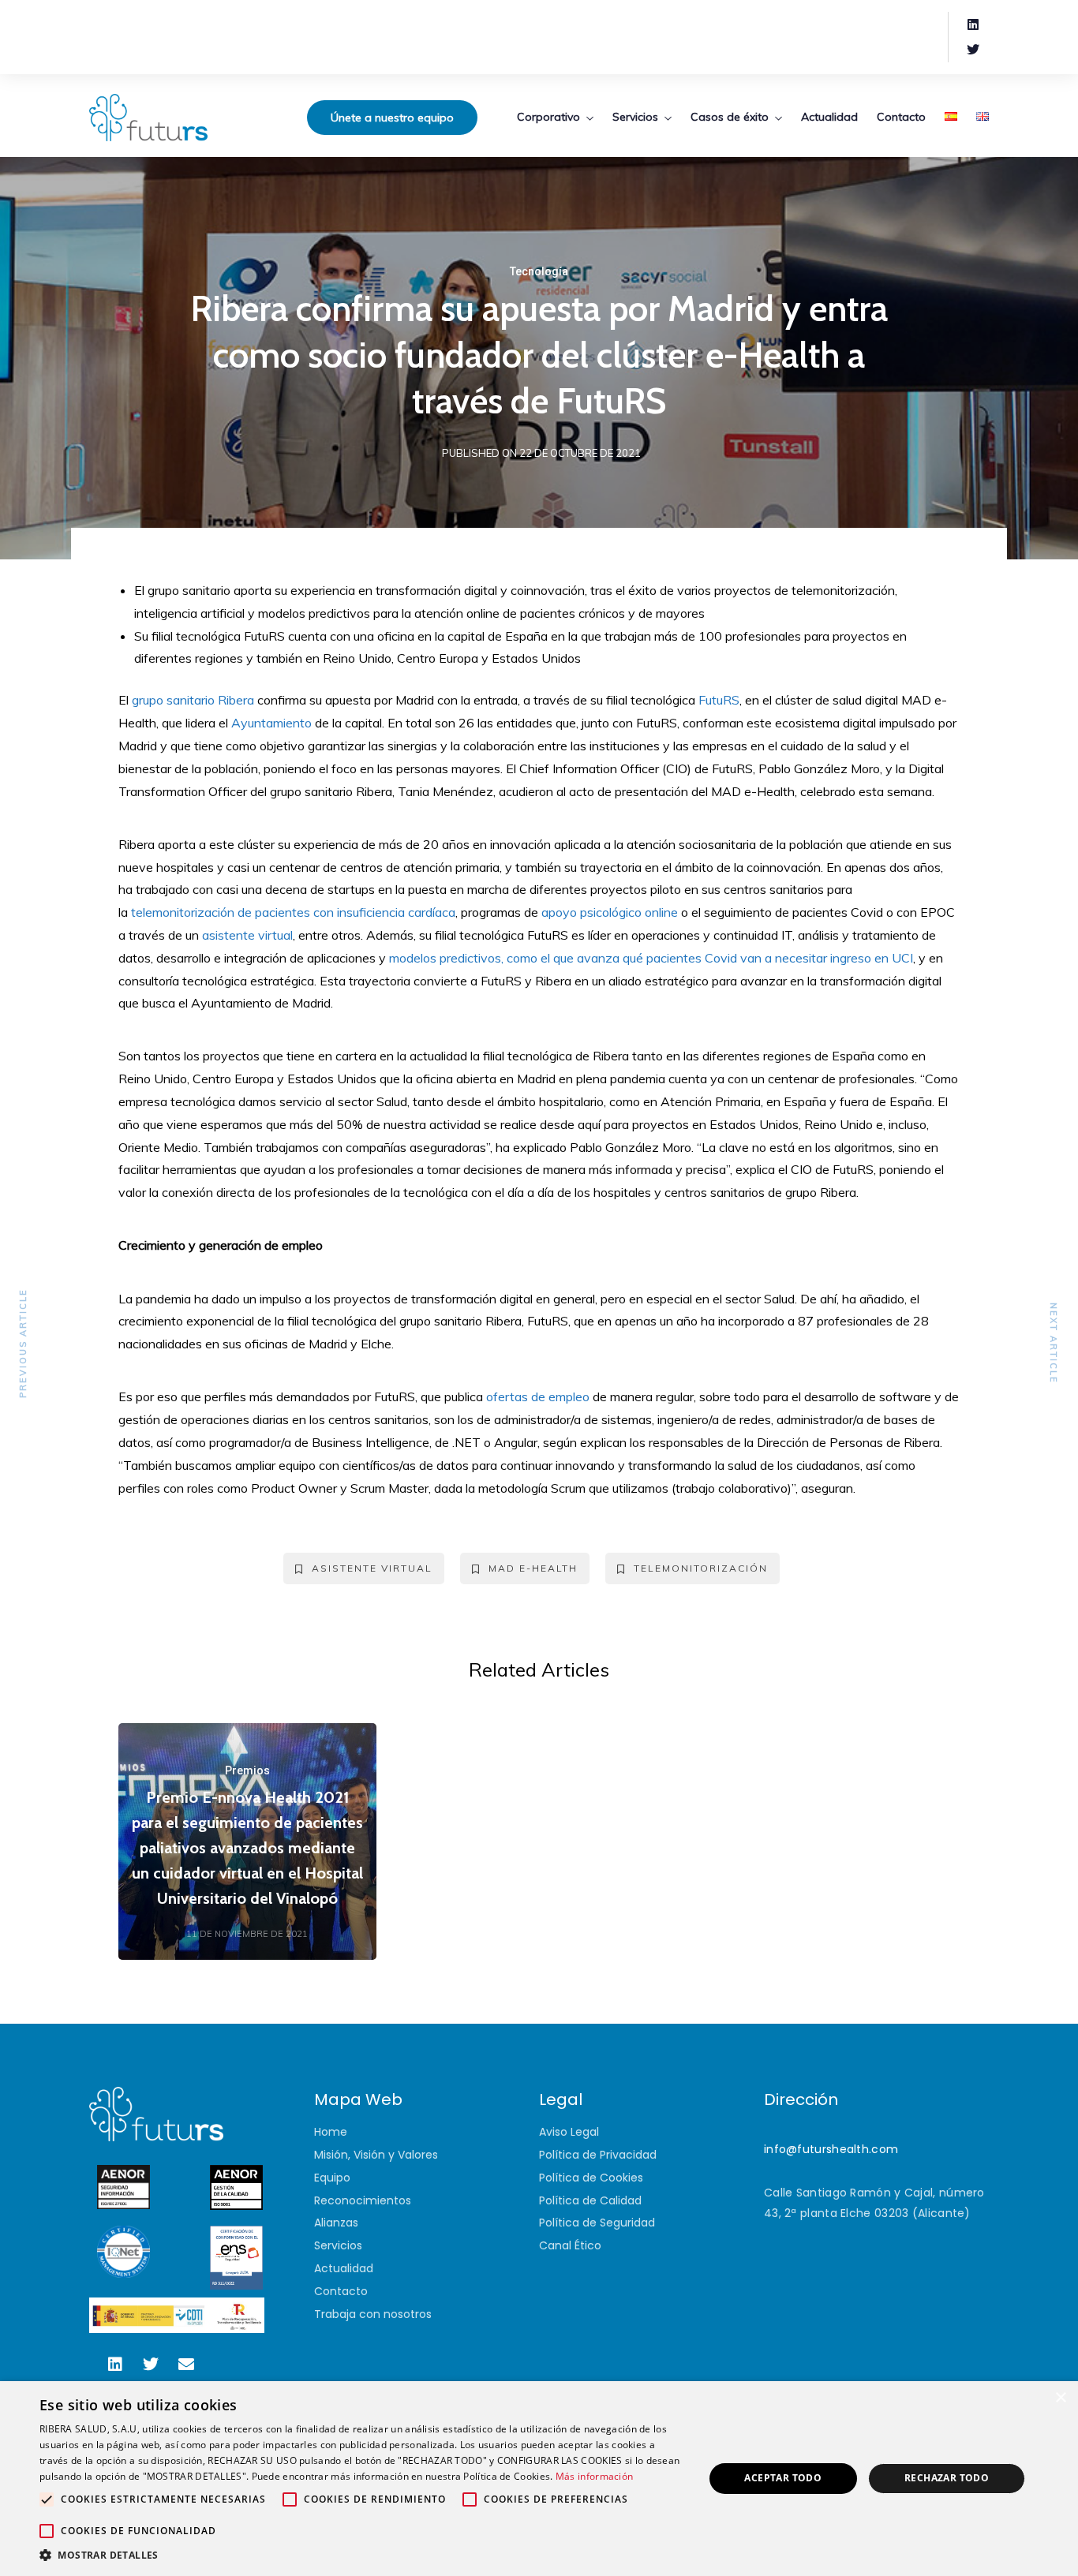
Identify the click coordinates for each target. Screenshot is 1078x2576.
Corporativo (548, 117)
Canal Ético (570, 2245)
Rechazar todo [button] (947, 2478)
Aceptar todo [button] (783, 2478)
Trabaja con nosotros (373, 2314)
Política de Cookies (591, 2178)
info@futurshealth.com (831, 2149)
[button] (361, 2555)
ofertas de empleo (538, 1396)
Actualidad (829, 117)
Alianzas (336, 2223)
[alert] (539, 2479)
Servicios (635, 117)
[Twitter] (973, 50)
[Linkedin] (973, 24)
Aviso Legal (569, 2132)
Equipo (332, 2178)
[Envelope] (186, 2365)
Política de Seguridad (597, 2223)
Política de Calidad (590, 2200)
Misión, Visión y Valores (376, 2155)
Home (331, 2132)
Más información (595, 2476)
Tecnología (539, 271)
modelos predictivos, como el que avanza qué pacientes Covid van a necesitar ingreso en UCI (651, 958)
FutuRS (719, 700)
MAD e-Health (533, 1568)
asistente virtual (247, 935)
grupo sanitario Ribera (193, 700)
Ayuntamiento (271, 723)
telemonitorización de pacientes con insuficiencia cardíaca (293, 912)
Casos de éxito (730, 117)
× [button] (1060, 2398)
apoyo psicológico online (610, 912)
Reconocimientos (363, 2200)
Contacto (901, 117)
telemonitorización (701, 1568)
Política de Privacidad (598, 2155)
